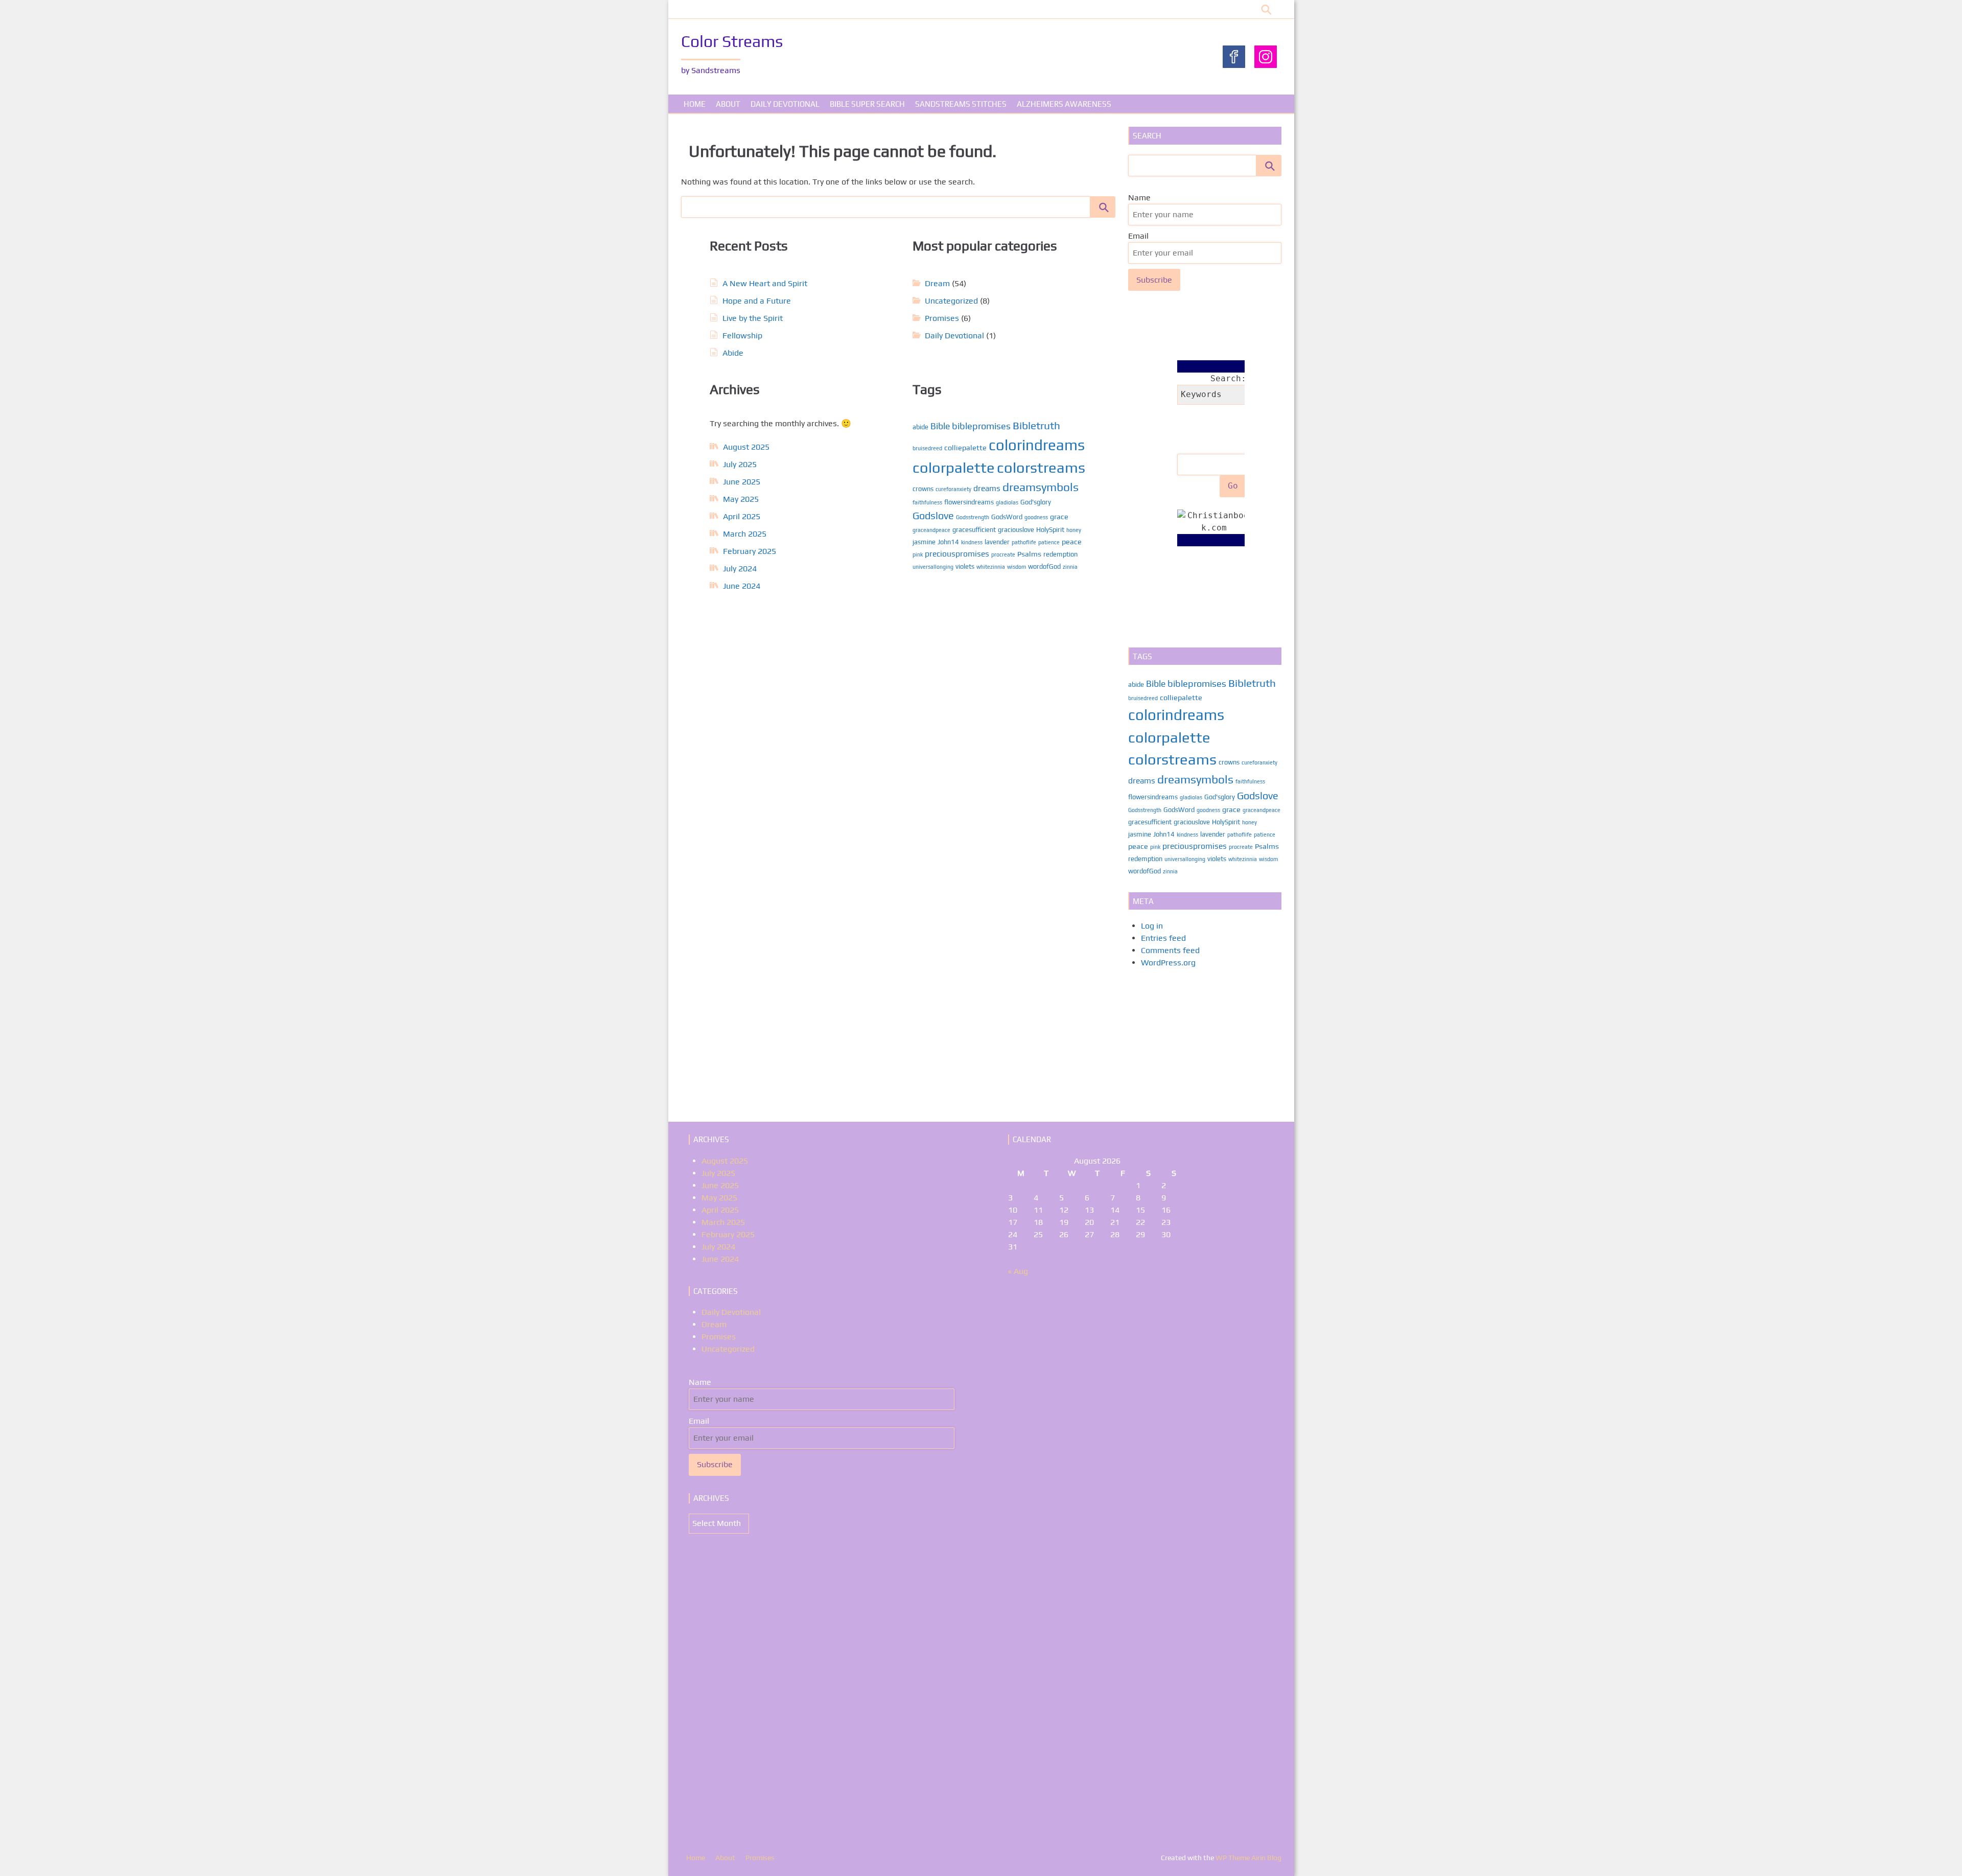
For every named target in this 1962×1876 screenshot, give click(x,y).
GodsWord (1007, 517)
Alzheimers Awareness (1064, 104)
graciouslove (1016, 530)
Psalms (1029, 554)
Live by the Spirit (753, 318)
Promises (942, 318)
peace (1072, 541)
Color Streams (732, 41)
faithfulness (927, 502)
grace (1059, 516)
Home (695, 104)
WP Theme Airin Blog (1248, 1858)
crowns (923, 489)
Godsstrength (973, 517)
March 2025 (745, 534)
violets (965, 566)
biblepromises (981, 426)
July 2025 (740, 464)
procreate (1003, 554)
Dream (937, 283)
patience (1049, 542)
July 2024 (740, 569)
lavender (997, 542)
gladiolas (1007, 502)
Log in (1152, 926)
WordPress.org (1168, 963)
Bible (940, 426)
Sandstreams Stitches (961, 104)
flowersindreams (969, 502)
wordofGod (1044, 566)
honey (1074, 530)
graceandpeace (931, 530)
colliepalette (965, 447)
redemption (1060, 554)
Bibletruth (1036, 425)
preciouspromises (957, 553)
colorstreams (1041, 467)
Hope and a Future (757, 301)
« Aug (1018, 1271)
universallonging (933, 567)
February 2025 (750, 551)
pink (918, 554)
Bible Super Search (867, 104)
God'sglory (1036, 502)
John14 (948, 542)
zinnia (1070, 567)
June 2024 (742, 586)
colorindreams (1037, 445)
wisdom (1017, 567)
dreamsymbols (1041, 487)
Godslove (933, 515)
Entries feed (1163, 938)
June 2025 (742, 482)
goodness (1036, 517)
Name (1139, 198)
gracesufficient (974, 530)
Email (1138, 236)
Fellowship (742, 335)
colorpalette (954, 467)
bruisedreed (927, 448)
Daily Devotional (785, 104)
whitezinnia (991, 567)
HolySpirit (1050, 530)
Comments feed (1170, 950)
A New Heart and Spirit (765, 283)
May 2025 (741, 499)
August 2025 (746, 447)
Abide (733, 353)
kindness (972, 542)
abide (920, 427)
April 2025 (742, 516)
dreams (987, 488)
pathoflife (1024, 542)
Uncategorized (951, 301)
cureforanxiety (953, 489)
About (728, 104)
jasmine (924, 542)
